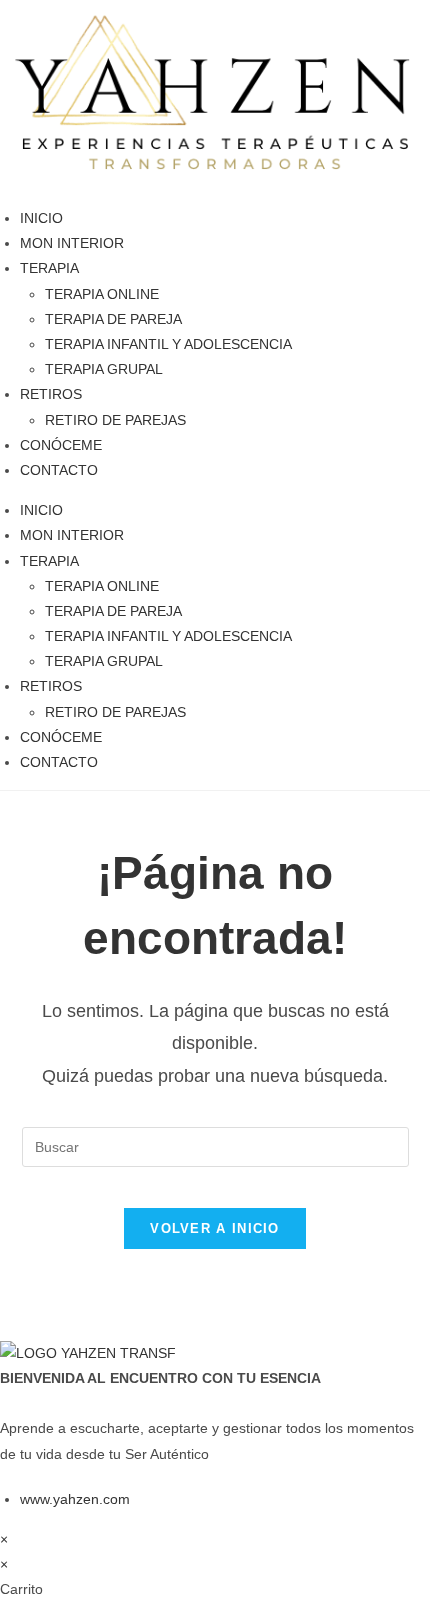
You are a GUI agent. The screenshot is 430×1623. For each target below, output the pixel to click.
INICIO (41, 218)
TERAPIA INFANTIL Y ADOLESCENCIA (168, 344)
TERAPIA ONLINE (102, 294)
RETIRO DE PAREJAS (115, 420)
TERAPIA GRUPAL (104, 369)
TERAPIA (49, 268)
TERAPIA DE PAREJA (113, 319)
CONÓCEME (61, 445)
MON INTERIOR (72, 243)
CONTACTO (59, 470)
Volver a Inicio (215, 1228)
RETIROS (51, 394)
